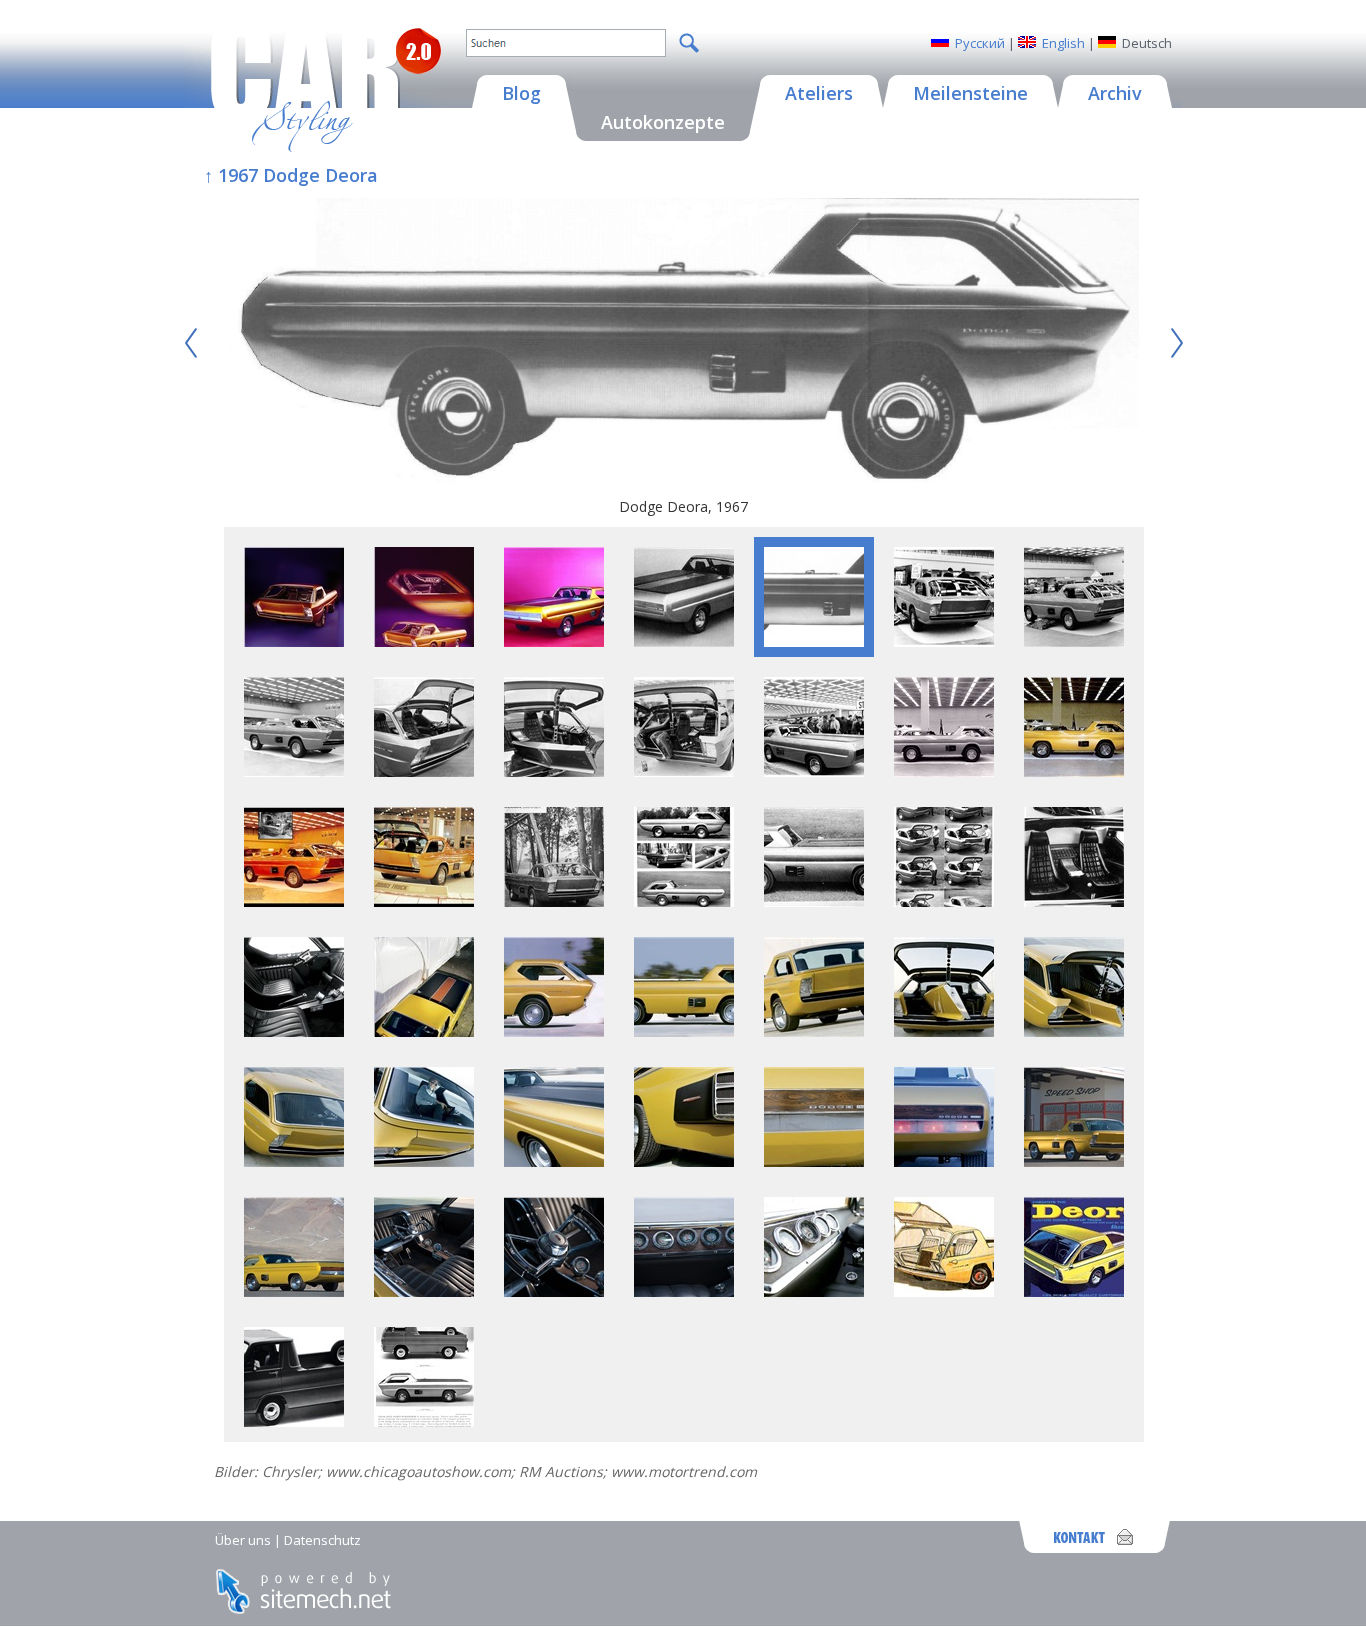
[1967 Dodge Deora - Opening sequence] (944, 901)
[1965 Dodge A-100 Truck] (294, 1421)
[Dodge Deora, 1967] (684, 342)
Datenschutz (322, 1540)
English (1063, 43)
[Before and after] (424, 1421)
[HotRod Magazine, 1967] (294, 901)
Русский (980, 43)
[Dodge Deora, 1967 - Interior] (294, 1031)
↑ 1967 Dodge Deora (291, 175)
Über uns (243, 1540)
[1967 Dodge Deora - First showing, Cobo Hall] (944, 641)
